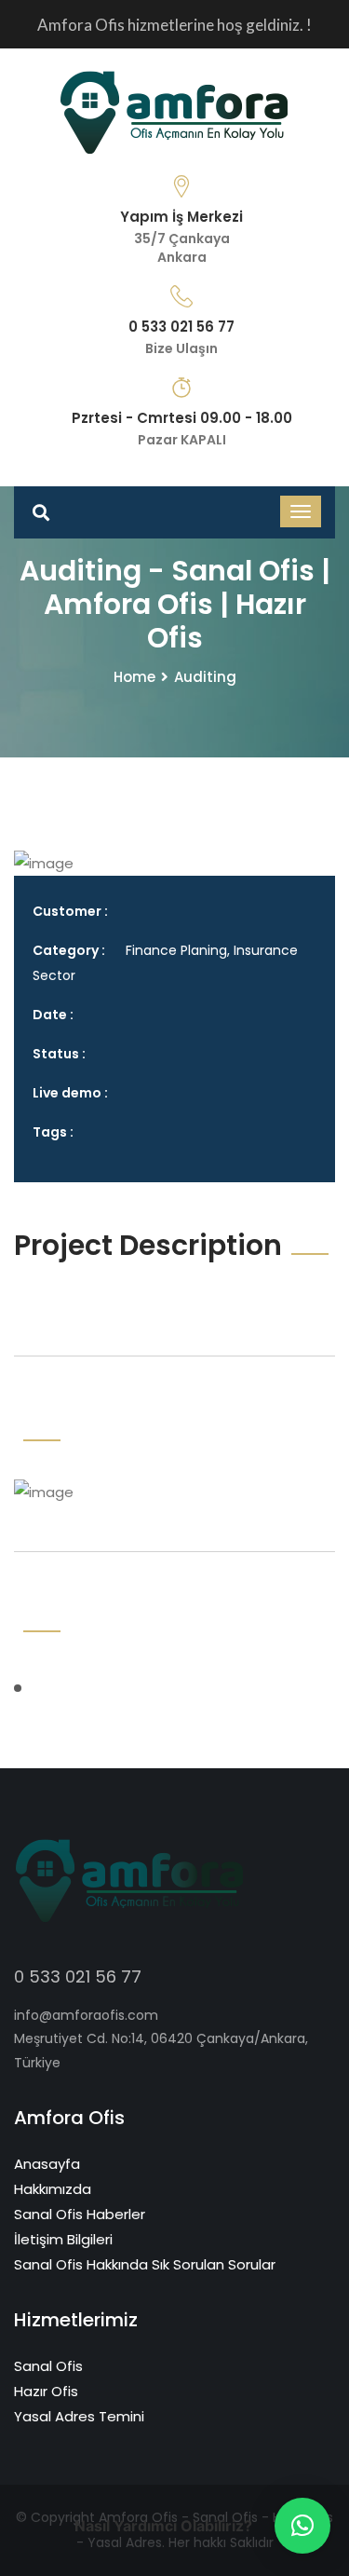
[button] (302, 2526)
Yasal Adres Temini (79, 2416)
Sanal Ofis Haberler (80, 2214)
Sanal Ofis (48, 2366)
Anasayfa (47, 2164)
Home (134, 677)
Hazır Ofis (46, 2391)
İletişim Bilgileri (63, 2239)
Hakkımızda (53, 2189)
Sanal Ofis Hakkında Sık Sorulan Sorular (145, 2264)
